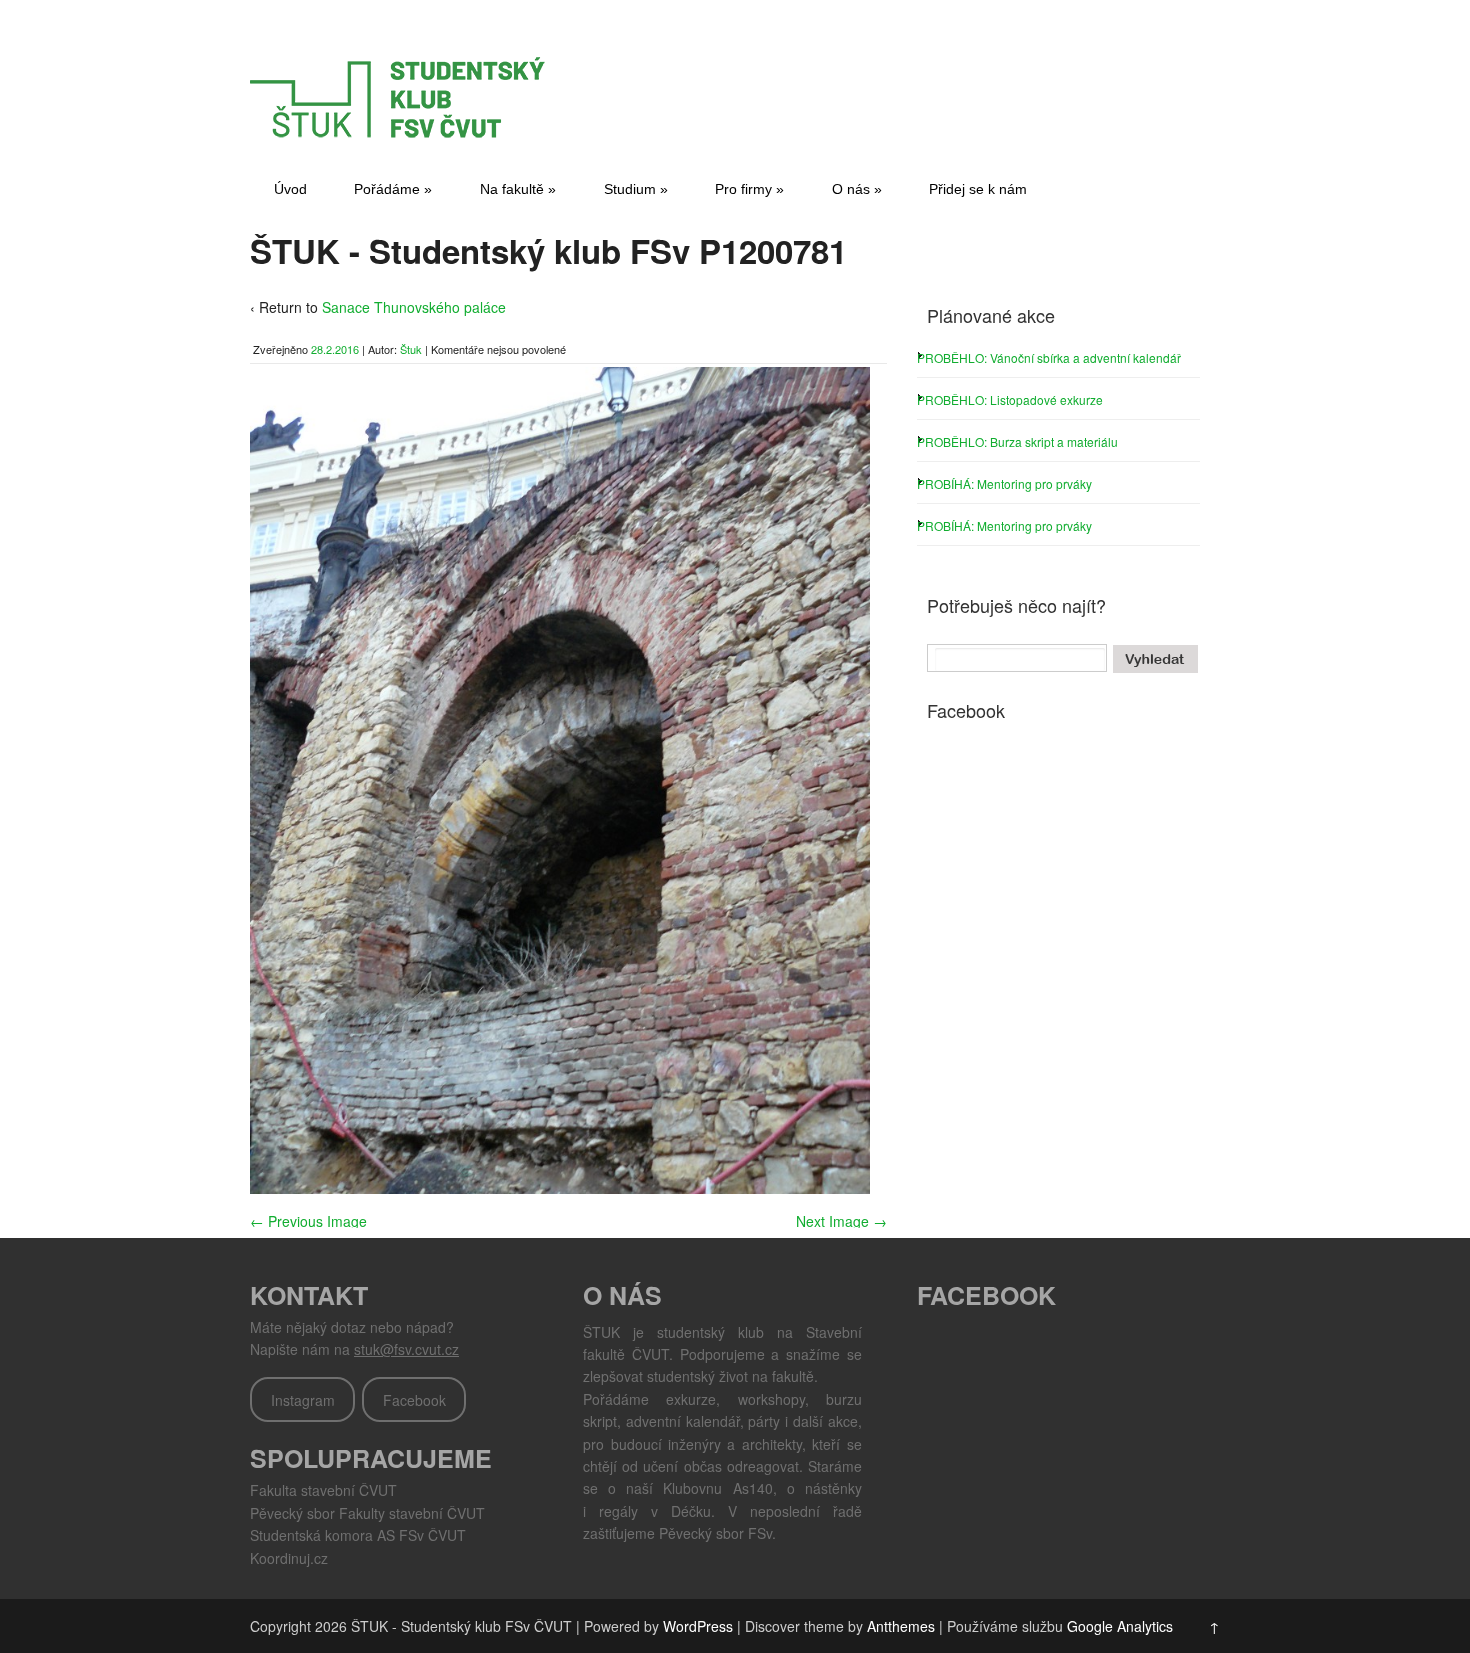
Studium (636, 189)
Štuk (411, 349)
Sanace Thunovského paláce (414, 307)
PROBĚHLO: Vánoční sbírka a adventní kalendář (1049, 357)
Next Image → (841, 1221)
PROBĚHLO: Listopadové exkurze (1010, 399)
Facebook (414, 1400)
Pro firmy (749, 189)
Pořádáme (393, 189)
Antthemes (901, 1626)
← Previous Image (308, 1221)
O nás (857, 189)
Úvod (290, 189)
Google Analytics (1120, 1626)
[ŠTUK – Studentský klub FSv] (400, 132)
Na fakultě (518, 189)
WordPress (698, 1626)
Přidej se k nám (978, 189)
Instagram (303, 1400)
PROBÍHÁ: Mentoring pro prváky (1004, 483)
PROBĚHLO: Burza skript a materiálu (1017, 441)
